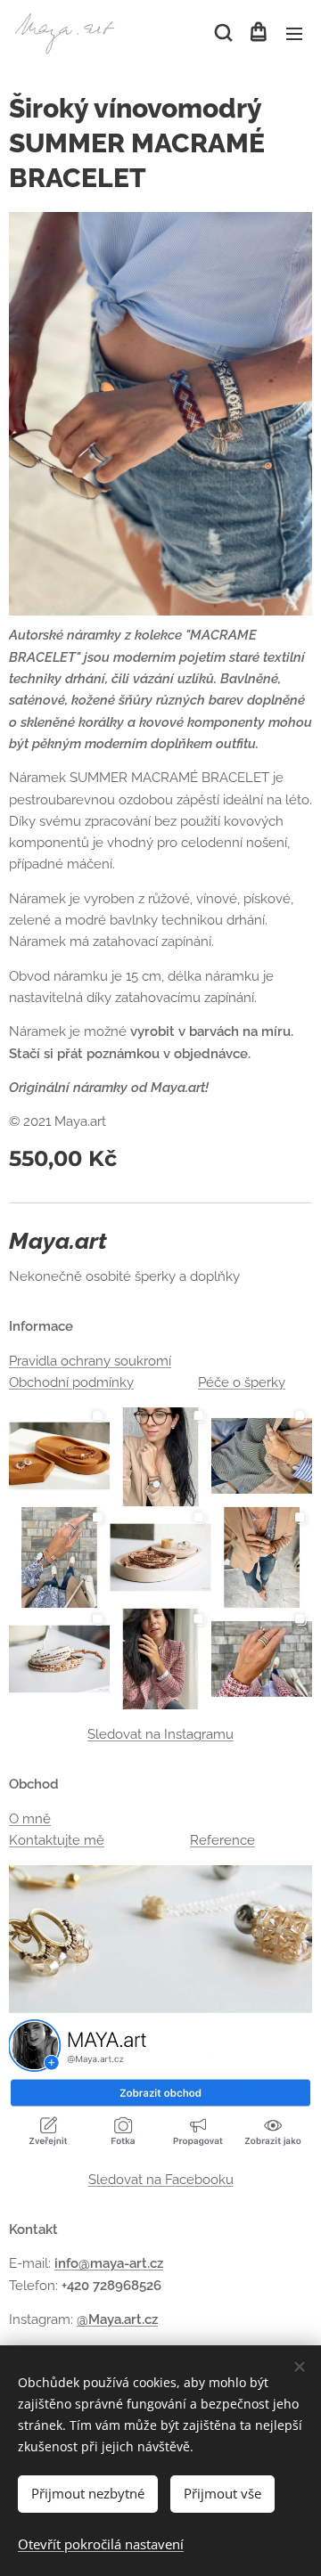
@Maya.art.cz (117, 2319)
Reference (222, 1840)
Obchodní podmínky (71, 1382)
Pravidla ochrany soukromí (90, 1361)
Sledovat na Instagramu (160, 1734)
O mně (30, 1819)
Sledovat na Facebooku (161, 2180)
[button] (222, 33)
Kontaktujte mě (57, 1840)
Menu (294, 33)
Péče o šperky (242, 1382)
